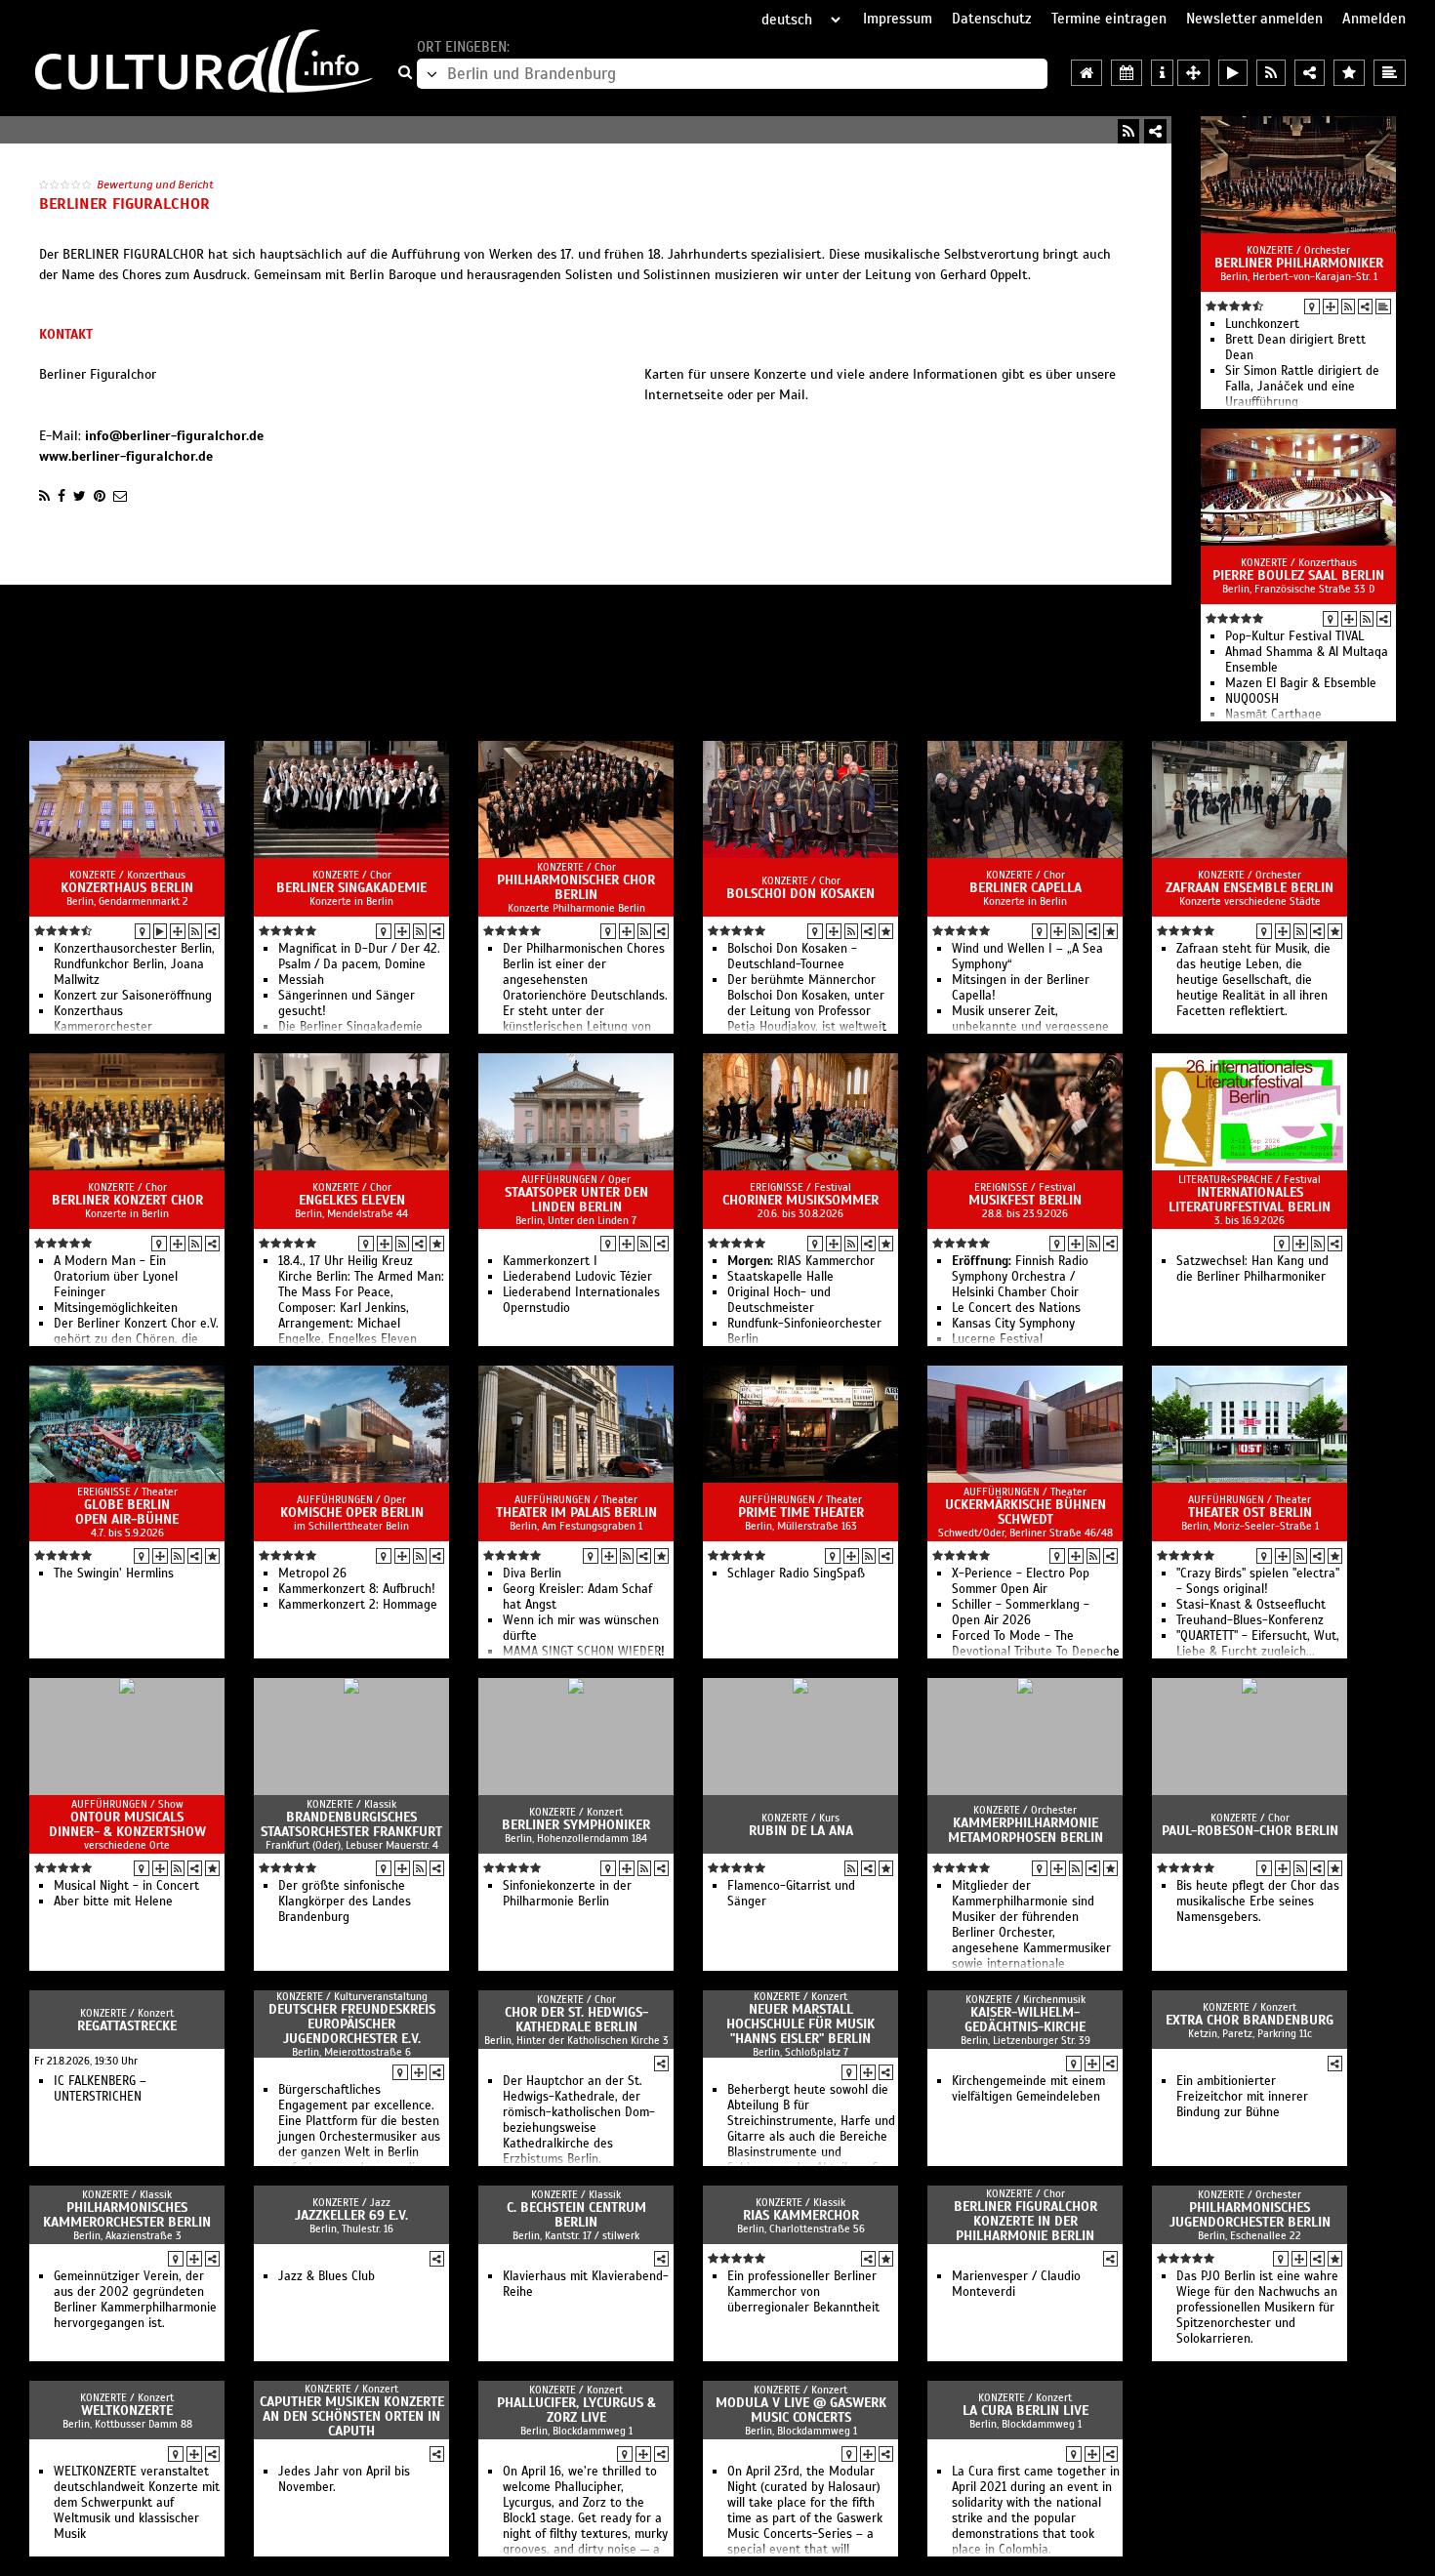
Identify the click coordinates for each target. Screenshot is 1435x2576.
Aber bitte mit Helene (113, 1901)
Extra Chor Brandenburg (1250, 2020)
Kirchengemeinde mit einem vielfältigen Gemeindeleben (1028, 2089)
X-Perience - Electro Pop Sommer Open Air (1021, 1581)
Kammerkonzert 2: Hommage (358, 1605)
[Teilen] (1155, 131)
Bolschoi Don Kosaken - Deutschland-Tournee (792, 957)
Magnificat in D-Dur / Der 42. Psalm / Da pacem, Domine (359, 957)
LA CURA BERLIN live (1025, 2411)
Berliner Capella (1025, 888)
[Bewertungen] (886, 931)
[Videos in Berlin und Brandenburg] (1233, 73)
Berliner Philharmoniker (1299, 263)
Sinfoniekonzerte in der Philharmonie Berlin (567, 1894)
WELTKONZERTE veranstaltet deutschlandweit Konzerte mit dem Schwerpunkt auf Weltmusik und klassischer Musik (137, 2503)
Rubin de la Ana (801, 1831)
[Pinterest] (100, 496)
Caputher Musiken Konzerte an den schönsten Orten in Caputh (352, 2416)
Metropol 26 (312, 1574)
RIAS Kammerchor (801, 1261)
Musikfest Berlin (1025, 1200)
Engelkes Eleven (352, 1200)
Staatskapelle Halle (780, 1277)
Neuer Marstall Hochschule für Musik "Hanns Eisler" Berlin (800, 2024)
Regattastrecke (127, 2026)
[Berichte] (1383, 307)
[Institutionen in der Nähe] (1331, 307)
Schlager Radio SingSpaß (796, 1574)
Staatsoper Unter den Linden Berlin (576, 1200)
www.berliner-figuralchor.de (126, 456)
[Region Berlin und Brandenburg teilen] (1310, 73)
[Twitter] (80, 496)
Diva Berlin (532, 1574)
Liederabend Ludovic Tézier (577, 1277)
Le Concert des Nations (1016, 1308)
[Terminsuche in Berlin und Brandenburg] (1127, 73)
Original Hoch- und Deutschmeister (779, 1300)
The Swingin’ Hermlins (114, 1574)
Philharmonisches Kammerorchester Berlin (127, 2215)
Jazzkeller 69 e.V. (351, 2215)
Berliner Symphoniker (576, 1825)
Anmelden (1374, 19)
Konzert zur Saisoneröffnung (133, 996)
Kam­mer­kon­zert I (550, 1261)
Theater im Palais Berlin (576, 1513)
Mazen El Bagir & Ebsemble (1301, 683)
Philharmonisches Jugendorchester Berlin (1250, 2215)
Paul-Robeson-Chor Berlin (1250, 1831)
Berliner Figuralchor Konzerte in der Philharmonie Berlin (1025, 2221)
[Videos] (160, 931)
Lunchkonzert (1262, 324)
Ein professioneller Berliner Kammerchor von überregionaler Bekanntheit (803, 2292)
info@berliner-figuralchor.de (174, 436)
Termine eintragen (1109, 19)
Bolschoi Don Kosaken (800, 894)
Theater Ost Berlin (1250, 1513)
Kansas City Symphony (1013, 1324)
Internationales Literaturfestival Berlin (1250, 1200)
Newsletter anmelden (1254, 19)
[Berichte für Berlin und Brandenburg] (1390, 73)
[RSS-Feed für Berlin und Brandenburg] (1271, 73)
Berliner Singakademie (351, 888)
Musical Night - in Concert (126, 1886)
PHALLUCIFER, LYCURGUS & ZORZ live (576, 2410)
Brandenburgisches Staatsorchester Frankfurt (351, 1824)
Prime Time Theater (801, 1513)
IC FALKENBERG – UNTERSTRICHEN (100, 2089)
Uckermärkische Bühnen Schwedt (1025, 1512)
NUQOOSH (1252, 699)
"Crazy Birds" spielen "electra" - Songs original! (1258, 1581)
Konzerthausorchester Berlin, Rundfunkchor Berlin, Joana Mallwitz (134, 964)
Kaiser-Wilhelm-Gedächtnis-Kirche (1025, 2020)
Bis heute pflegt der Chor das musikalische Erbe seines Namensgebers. (1258, 1901)
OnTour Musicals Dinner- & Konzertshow (127, 1824)
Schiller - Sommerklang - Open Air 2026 (1021, 1613)
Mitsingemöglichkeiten (116, 1308)
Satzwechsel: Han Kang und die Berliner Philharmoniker (1252, 1269)
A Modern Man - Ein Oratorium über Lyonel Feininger (116, 1277)
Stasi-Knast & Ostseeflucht (1251, 1605)
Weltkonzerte (127, 2411)
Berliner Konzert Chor (127, 1200)
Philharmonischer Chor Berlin (576, 887)
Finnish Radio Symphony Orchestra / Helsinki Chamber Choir (1020, 1277)
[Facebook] (61, 496)
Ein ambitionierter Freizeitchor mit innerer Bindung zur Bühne (1242, 2097)
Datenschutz (992, 19)
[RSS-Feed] (1128, 131)
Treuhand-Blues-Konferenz (1250, 1620)
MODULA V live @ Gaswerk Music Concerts (801, 2410)
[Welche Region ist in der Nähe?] (1193, 73)
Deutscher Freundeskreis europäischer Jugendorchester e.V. (352, 2024)
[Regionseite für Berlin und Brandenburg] (1086, 73)
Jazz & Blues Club (327, 2276)
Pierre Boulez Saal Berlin (1298, 575)
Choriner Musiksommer (800, 1200)
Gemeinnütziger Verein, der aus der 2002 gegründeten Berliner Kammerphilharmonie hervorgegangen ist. (135, 2300)
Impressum (898, 19)
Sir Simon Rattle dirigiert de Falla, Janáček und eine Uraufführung (1302, 387)
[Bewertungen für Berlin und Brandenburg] (1349, 73)
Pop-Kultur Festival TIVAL (1294, 636)
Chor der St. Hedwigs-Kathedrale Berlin (576, 2020)
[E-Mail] (120, 496)
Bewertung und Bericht (155, 184)
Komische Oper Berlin (352, 1513)
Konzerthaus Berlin (127, 888)
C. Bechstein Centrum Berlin (576, 2215)
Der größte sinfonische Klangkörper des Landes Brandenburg (345, 1901)
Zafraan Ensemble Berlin (1250, 888)
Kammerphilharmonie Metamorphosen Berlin (1025, 1830)
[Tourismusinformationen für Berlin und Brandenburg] (1162, 73)
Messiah (301, 980)
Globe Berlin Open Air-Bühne (127, 1512)
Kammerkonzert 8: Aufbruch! (357, 1589)
